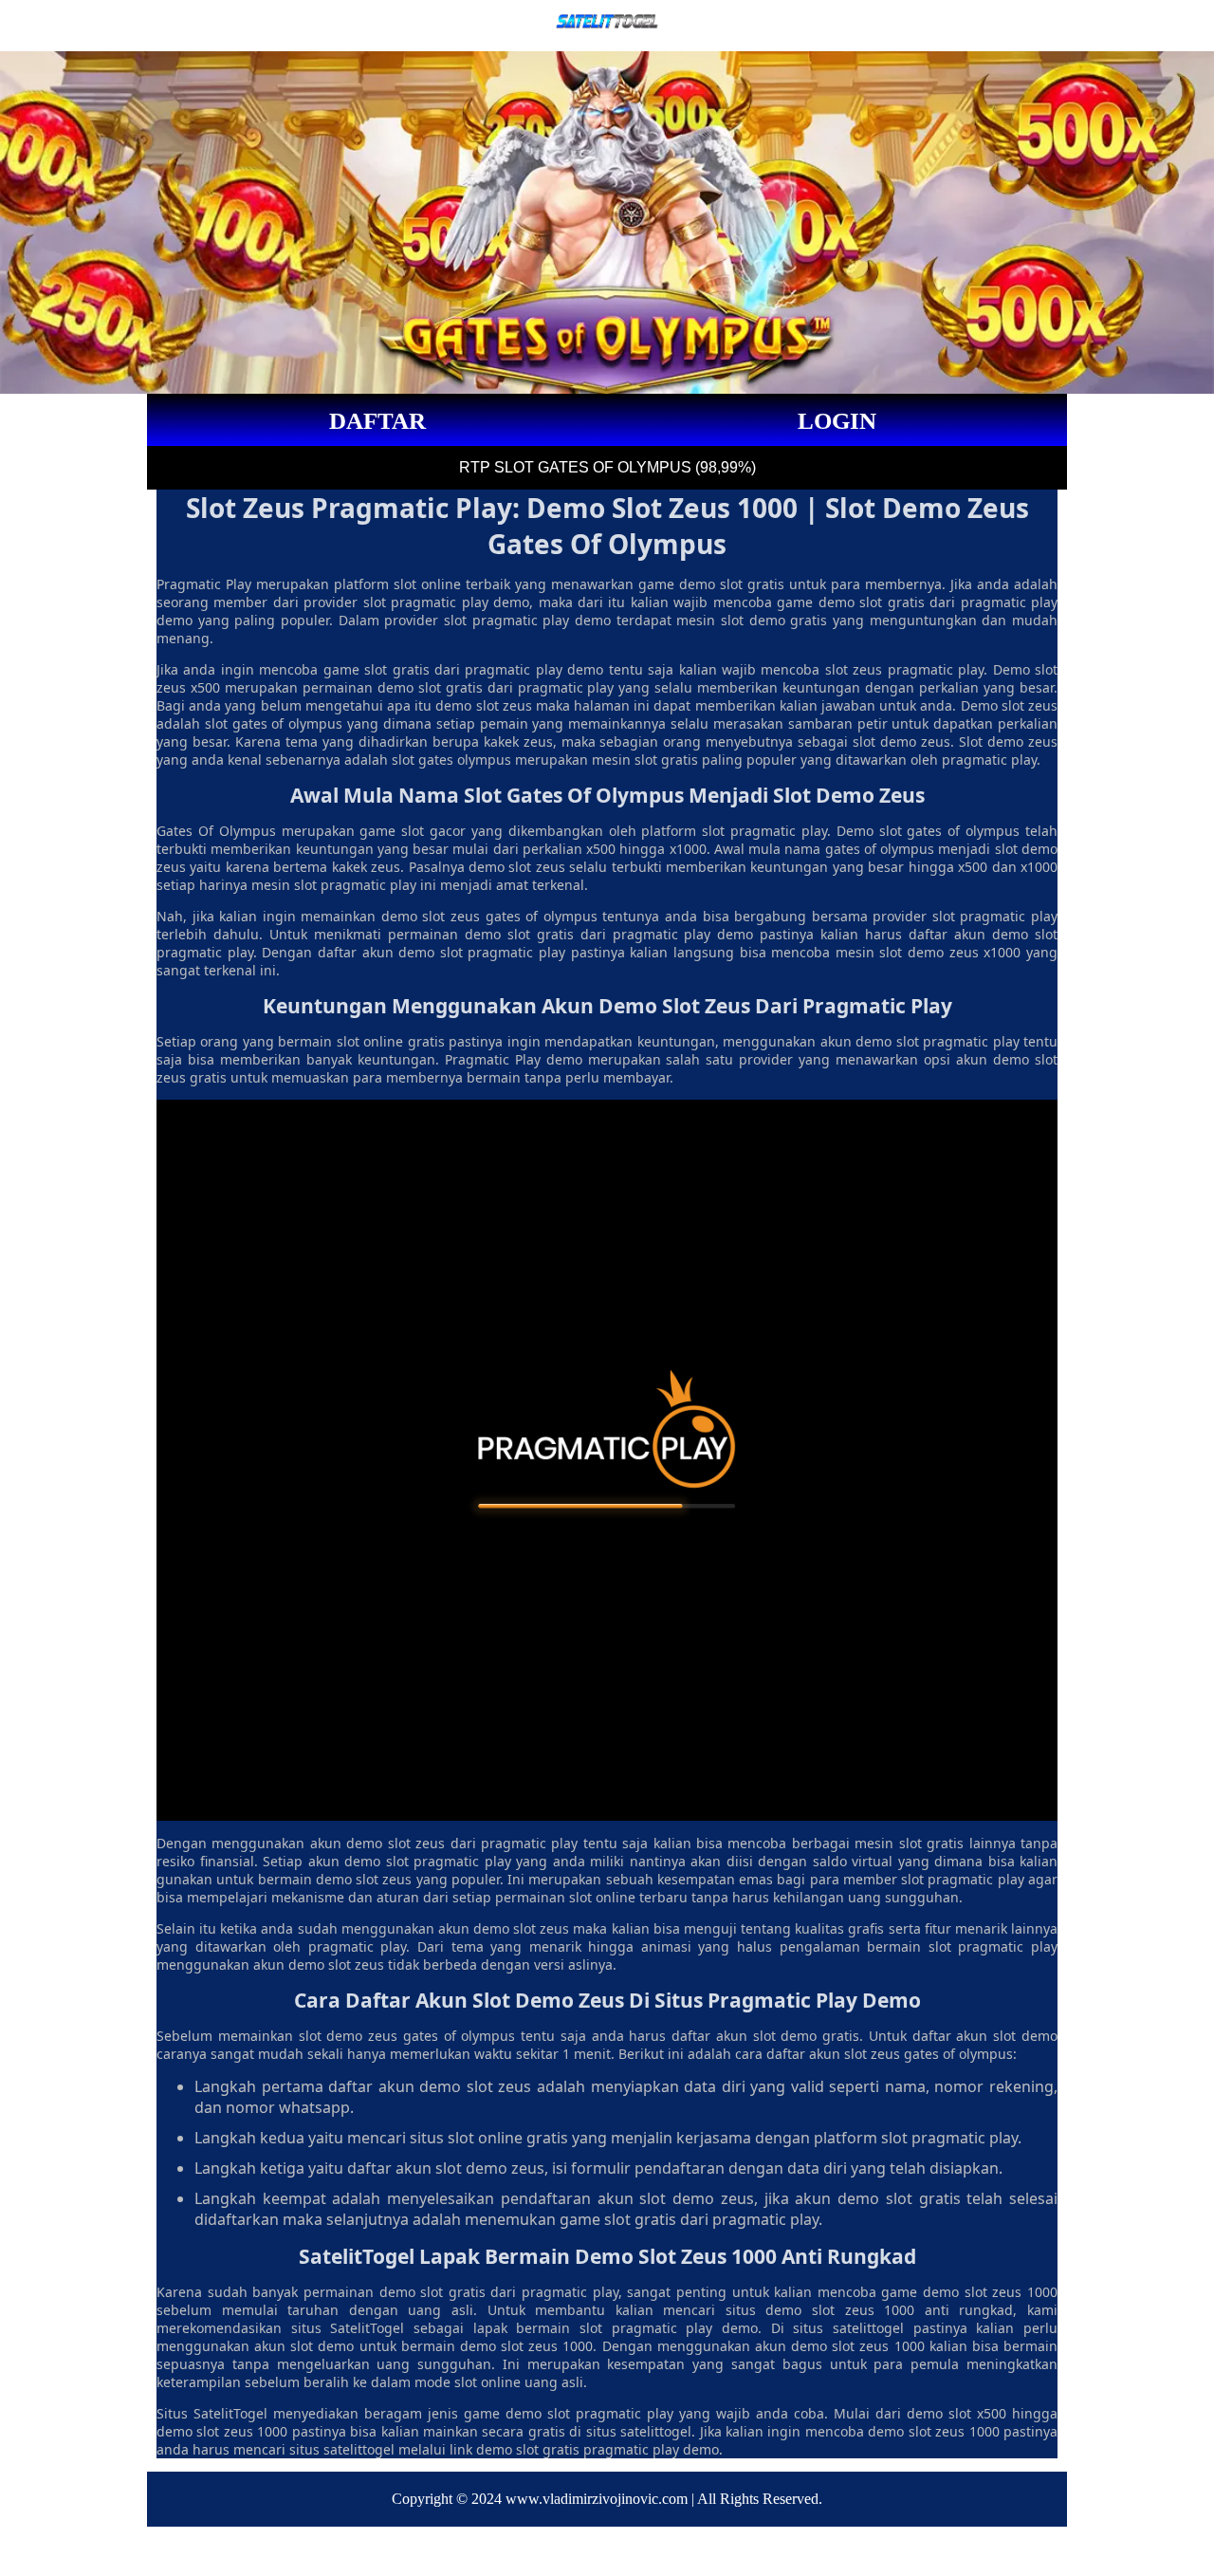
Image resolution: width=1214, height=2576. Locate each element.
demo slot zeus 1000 (990, 2292)
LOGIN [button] (837, 421)
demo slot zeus (395, 1843)
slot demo (331, 2036)
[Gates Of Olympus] (607, 1460)
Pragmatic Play (204, 584)
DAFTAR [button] (377, 421)
